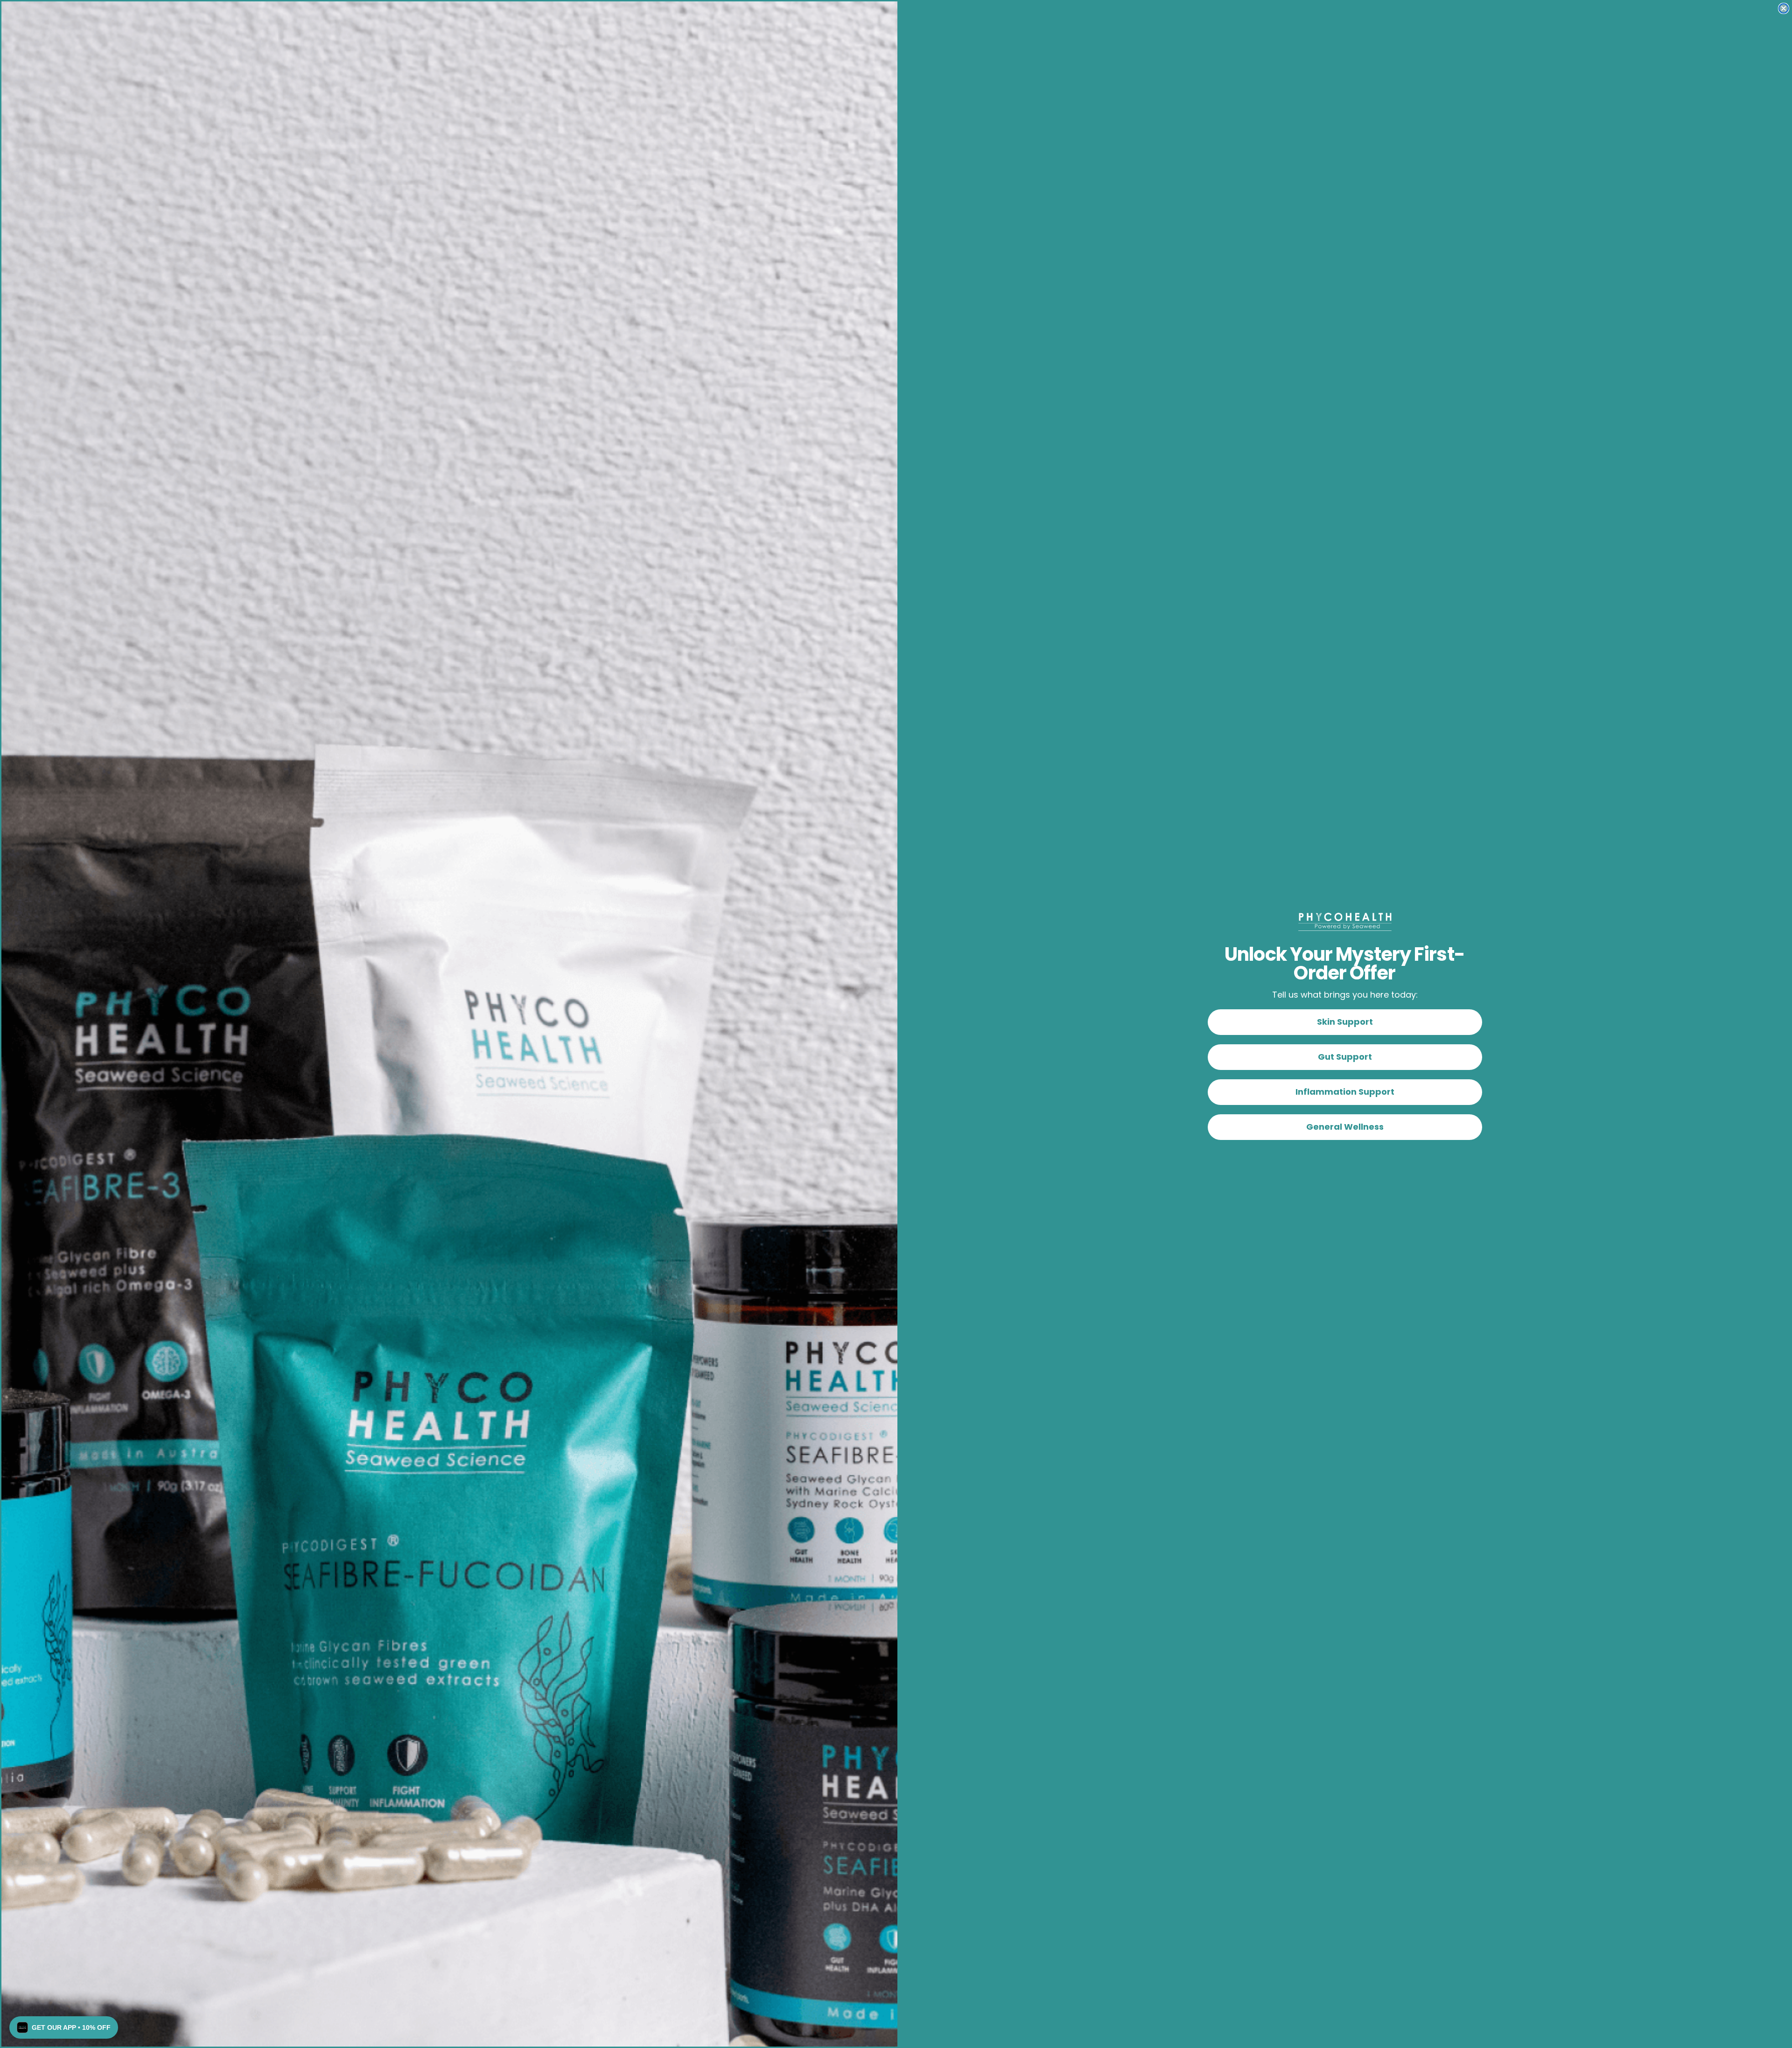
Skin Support (1345, 1022)
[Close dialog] (1784, 8)
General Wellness (1345, 1127)
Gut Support (1345, 1057)
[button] (64, 2027)
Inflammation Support (1345, 1092)
